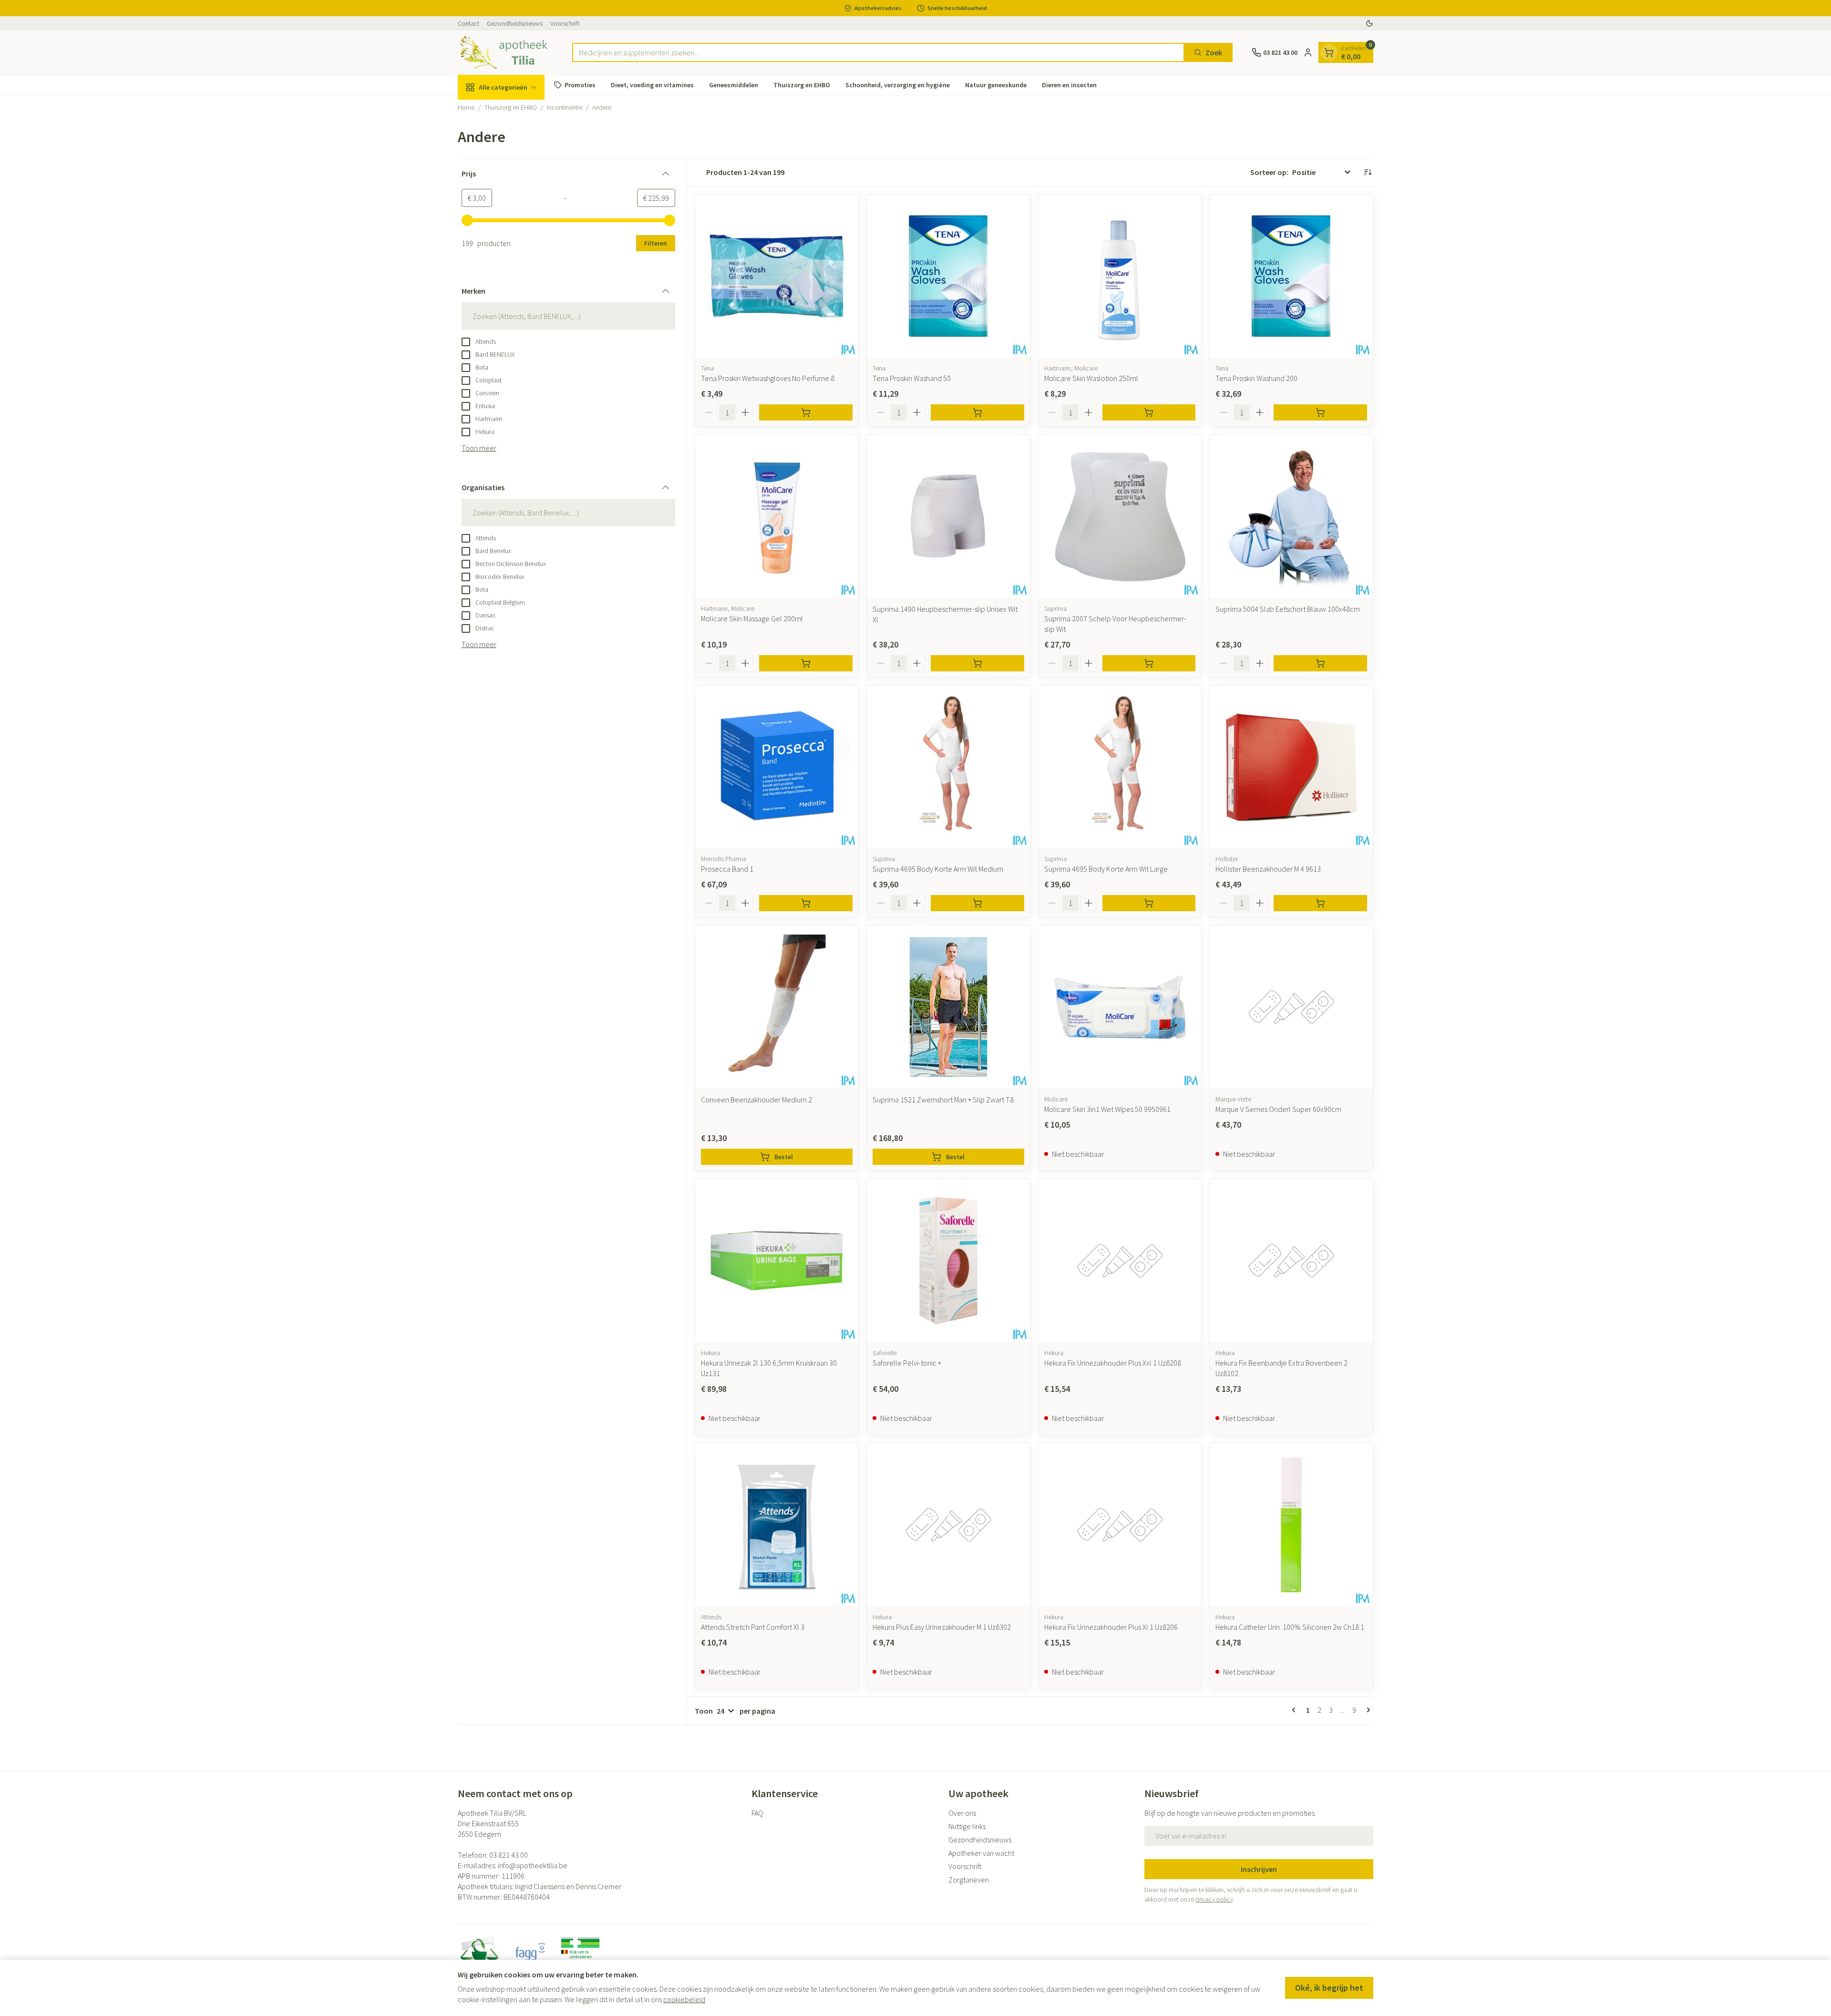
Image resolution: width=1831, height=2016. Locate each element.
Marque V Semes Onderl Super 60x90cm (1278, 1109)
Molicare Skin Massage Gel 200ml (752, 618)
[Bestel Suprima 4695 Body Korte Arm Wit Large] (1149, 903)
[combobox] (878, 52)
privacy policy (1214, 1899)
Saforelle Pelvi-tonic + (907, 1363)
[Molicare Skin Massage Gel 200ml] (777, 516)
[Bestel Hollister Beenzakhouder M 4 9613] (1320, 903)
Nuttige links (967, 1826)
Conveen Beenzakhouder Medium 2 (756, 1100)
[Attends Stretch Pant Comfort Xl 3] (777, 1525)
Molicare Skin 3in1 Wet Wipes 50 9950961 (1107, 1109)
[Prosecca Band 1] (777, 767)
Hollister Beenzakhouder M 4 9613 (1268, 869)
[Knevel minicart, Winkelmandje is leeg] (1329, 52)
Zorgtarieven (969, 1880)
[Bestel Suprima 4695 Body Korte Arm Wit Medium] (977, 903)
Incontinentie (565, 107)
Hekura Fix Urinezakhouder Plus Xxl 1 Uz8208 (1113, 1363)
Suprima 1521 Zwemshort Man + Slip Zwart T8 (943, 1100)
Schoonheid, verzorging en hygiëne (898, 84)
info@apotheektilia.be (533, 1865)
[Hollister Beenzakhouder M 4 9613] (1291, 767)
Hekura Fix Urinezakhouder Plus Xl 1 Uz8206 (1111, 1627)
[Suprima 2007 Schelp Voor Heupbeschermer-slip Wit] (1120, 516)
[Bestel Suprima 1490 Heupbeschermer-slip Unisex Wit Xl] (977, 663)
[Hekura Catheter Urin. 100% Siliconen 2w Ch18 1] (1291, 1525)
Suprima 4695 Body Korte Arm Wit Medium (938, 869)
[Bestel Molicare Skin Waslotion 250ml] (1149, 412)
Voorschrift (565, 23)
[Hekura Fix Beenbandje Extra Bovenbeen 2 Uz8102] (1291, 1261)
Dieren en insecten (1069, 84)
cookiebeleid (684, 1999)
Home (466, 107)
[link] (1296, 1710)
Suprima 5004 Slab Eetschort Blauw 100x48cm (1288, 609)
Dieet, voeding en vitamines (652, 84)
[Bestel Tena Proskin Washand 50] (977, 412)
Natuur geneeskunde (996, 84)
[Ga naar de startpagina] (505, 52)
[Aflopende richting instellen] (1368, 172)
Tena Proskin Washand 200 (1256, 378)
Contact (468, 23)
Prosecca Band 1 (727, 869)
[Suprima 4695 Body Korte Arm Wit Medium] (948, 767)
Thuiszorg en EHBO (802, 84)
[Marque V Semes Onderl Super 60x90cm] (1291, 1007)
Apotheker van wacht (981, 1853)
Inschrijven (1259, 1869)
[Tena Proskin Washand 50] (948, 276)
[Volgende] (1367, 1710)
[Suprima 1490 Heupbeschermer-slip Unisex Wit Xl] (948, 516)
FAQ (757, 1813)
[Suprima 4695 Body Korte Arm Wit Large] (1120, 767)
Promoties (580, 84)
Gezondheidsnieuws (515, 23)
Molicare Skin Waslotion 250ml (1091, 378)
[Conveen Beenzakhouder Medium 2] (777, 1007)
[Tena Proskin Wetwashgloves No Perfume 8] (777, 276)
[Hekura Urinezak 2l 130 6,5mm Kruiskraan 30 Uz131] (777, 1261)
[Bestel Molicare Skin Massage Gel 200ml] (806, 663)
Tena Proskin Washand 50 (912, 378)
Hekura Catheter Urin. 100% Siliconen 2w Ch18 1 (1290, 1627)
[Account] (1308, 52)
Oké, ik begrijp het (1329, 1988)
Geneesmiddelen (734, 84)
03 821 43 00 (509, 1855)
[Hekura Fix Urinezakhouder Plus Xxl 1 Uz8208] (1120, 1261)
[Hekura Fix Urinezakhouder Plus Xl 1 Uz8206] (1120, 1525)
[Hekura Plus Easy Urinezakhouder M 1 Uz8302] (948, 1525)
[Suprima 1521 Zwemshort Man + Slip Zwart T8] (948, 1007)
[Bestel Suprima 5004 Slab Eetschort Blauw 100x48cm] (1320, 663)
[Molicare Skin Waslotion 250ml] (1120, 276)
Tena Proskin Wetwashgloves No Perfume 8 (768, 378)
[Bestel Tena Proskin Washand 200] (1320, 412)
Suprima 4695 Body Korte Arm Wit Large (1106, 869)
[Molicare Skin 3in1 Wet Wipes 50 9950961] (1120, 1007)
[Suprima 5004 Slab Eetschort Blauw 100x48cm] (1291, 516)
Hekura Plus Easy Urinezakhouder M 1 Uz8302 (942, 1627)
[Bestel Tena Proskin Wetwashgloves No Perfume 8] (806, 412)
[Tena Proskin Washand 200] (1291, 276)
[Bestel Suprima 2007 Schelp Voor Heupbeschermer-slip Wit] (1149, 663)
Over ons (962, 1813)
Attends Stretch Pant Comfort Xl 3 (753, 1627)
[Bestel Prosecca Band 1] (806, 903)
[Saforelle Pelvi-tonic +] (948, 1261)
